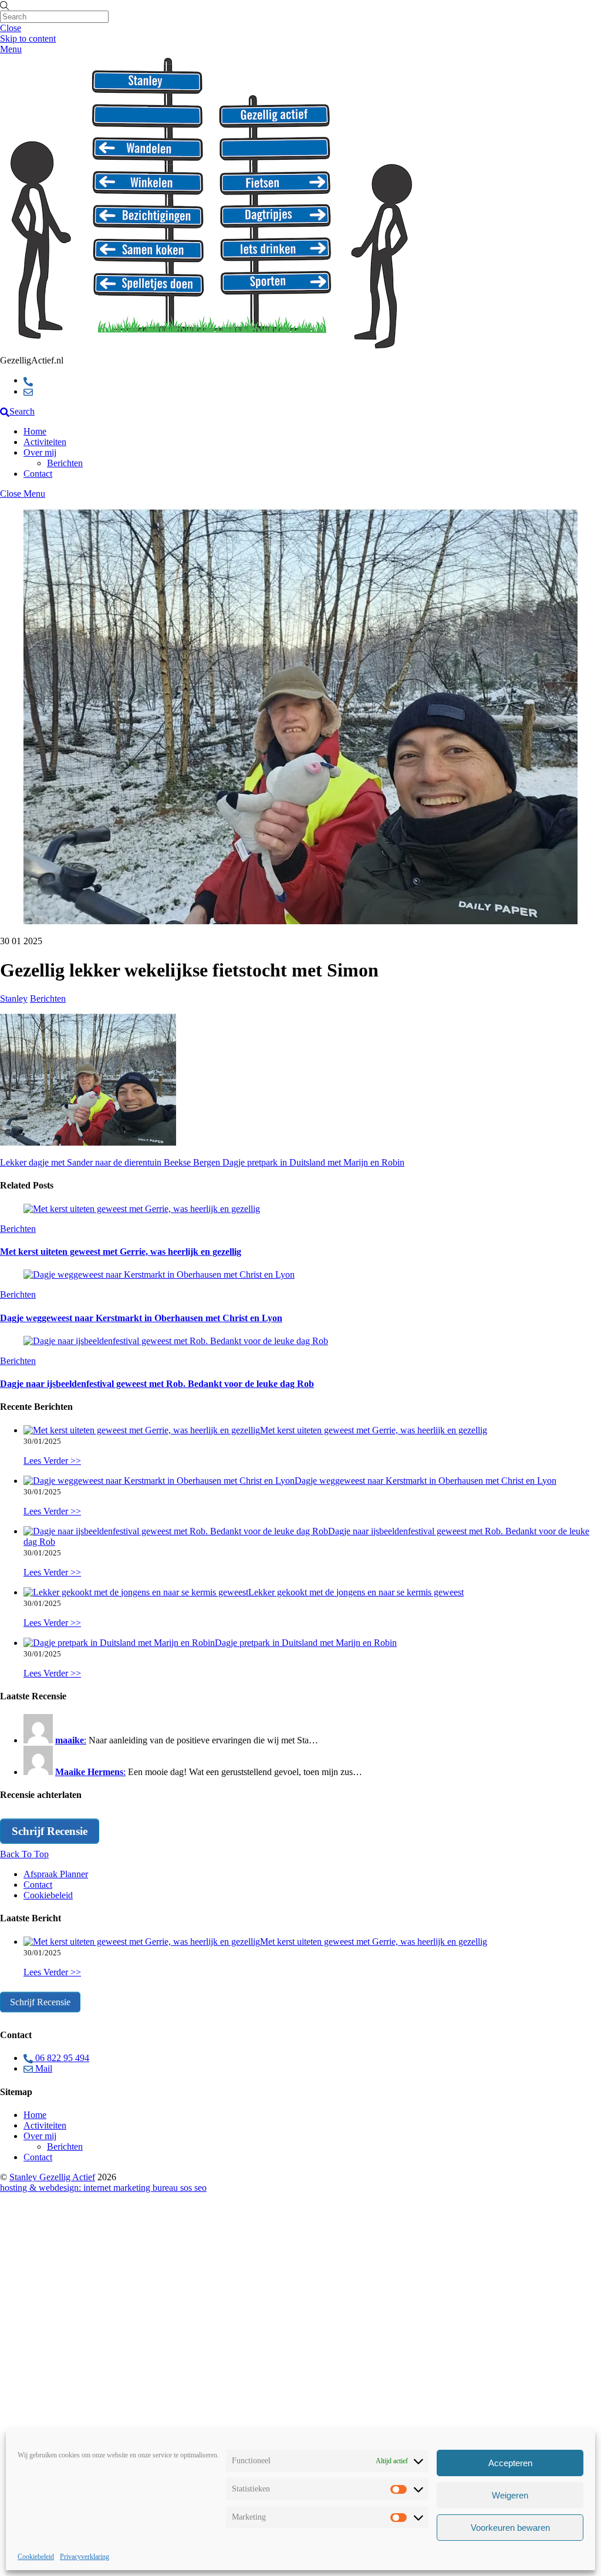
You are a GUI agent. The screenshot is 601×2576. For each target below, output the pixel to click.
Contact (38, 474)
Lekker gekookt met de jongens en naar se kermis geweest (356, 1592)
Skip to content (28, 38)
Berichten (65, 463)
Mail (43, 2068)
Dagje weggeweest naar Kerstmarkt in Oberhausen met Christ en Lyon (141, 1318)
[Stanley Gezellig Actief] (211, 350)
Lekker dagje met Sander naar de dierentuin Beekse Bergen (110, 1162)
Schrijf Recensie (50, 1831)
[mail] (28, 391)
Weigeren (510, 2495)
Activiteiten (45, 442)
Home (35, 431)
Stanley (14, 999)
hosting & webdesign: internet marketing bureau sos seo (103, 2188)
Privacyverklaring (85, 2557)
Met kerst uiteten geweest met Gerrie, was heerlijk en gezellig (121, 1252)
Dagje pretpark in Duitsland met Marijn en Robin (312, 1162)
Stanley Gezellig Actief (52, 2177)
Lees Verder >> (52, 1461)
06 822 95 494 (61, 2058)
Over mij (40, 452)
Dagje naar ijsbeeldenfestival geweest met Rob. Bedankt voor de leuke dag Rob (157, 1384)
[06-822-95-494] (28, 380)
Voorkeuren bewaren (510, 2528)
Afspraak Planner (56, 1874)
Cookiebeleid (36, 2557)
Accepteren (510, 2463)
